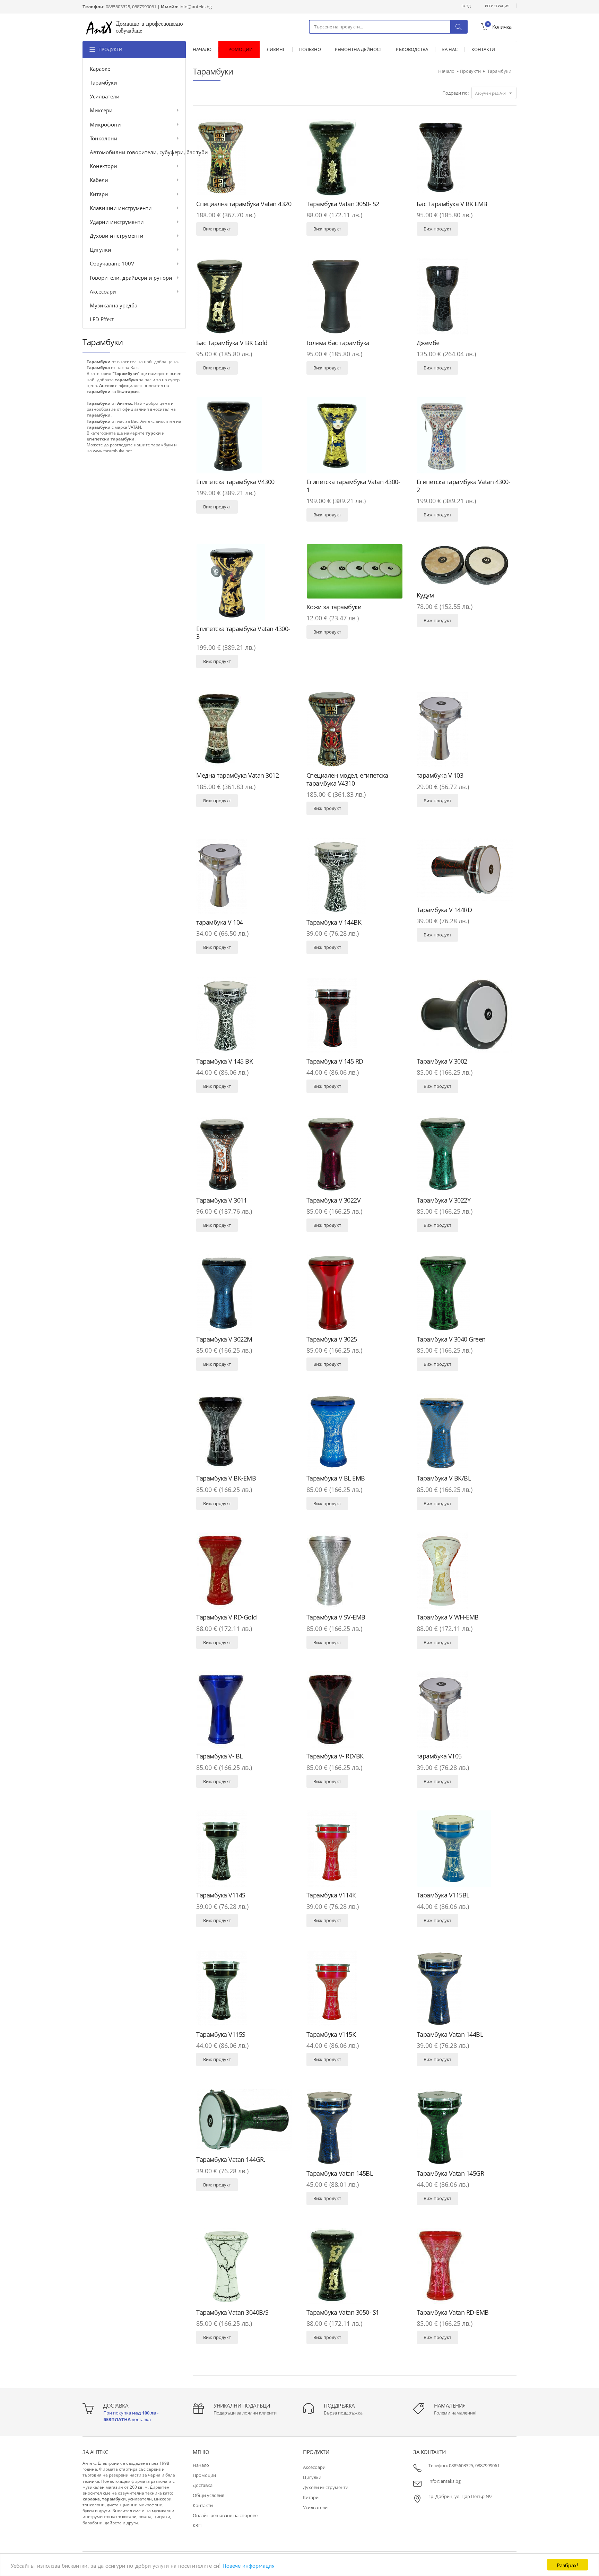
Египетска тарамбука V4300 (235, 482)
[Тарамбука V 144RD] (465, 870)
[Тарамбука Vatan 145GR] (465, 2127)
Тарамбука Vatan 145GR (450, 2173)
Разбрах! (567, 2565)
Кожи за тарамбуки (334, 607)
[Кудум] (465, 566)
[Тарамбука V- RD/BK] (355, 1710)
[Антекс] (134, 27)
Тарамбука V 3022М (224, 1339)
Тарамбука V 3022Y (444, 1200)
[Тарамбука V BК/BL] (465, 1432)
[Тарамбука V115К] (355, 1988)
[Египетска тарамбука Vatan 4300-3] (244, 582)
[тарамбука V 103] (465, 729)
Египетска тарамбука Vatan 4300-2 (464, 486)
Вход (466, 6)
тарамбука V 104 (220, 922)
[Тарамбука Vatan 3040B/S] (244, 2266)
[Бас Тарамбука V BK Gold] (244, 296)
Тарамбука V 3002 (442, 1061)
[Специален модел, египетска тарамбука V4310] (355, 729)
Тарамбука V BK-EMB (226, 1478)
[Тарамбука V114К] (355, 1849)
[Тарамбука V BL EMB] (355, 1432)
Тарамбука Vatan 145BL (340, 2173)
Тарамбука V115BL (443, 1895)
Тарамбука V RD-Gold (227, 1617)
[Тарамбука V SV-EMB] (355, 1571)
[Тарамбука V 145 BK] (244, 1015)
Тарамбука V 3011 (222, 1200)
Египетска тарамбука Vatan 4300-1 (353, 486)
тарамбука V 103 (440, 775)
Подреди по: (455, 93)
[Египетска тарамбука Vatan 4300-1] (355, 435)
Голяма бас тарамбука (338, 343)
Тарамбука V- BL (219, 1756)
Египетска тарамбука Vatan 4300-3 (243, 633)
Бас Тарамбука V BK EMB (452, 204)
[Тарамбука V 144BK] (355, 876)
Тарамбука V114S (221, 1895)
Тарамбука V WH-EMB (448, 1617)
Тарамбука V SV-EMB (336, 1617)
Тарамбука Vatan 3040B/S (232, 2312)
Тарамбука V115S (221, 2034)
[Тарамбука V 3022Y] (465, 1154)
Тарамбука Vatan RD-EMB (453, 2312)
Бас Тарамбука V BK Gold (232, 343)
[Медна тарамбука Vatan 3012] (244, 729)
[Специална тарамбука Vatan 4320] (244, 157)
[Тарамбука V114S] (244, 1849)
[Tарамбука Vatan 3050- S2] (355, 157)
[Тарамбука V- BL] (244, 1710)
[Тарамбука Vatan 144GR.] (244, 2120)
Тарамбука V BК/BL (444, 1478)
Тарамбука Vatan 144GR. (231, 2159)
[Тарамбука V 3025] (355, 1293)
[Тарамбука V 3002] (465, 1015)
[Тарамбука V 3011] (244, 1154)
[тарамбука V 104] (244, 876)
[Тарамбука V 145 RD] (355, 1015)
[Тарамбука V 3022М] (244, 1293)
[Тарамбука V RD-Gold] (244, 1571)
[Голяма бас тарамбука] (355, 296)
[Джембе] (465, 296)
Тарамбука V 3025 (332, 1339)
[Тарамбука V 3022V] (355, 1154)
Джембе (428, 343)
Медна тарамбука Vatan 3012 (237, 775)
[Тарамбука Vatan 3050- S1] (355, 2266)
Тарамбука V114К (331, 1895)
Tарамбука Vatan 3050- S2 (343, 204)
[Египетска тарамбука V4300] (244, 435)
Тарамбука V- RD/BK (335, 1756)
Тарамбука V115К (331, 2034)
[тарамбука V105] (465, 1710)
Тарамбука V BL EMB (336, 1478)
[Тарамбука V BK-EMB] (244, 1432)
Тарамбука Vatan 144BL (450, 2034)
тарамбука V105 (439, 1756)
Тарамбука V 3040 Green (451, 1339)
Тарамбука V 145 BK (224, 1061)
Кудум (425, 595)
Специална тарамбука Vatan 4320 (244, 204)
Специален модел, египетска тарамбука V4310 (347, 779)
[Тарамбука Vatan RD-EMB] (465, 2266)
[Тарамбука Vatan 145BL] (355, 2127)
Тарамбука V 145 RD (335, 1061)
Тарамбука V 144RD (444, 910)
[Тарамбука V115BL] (465, 1849)
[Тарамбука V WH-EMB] (465, 1571)
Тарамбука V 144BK (334, 922)
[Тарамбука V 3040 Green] (465, 1293)
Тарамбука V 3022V (334, 1200)
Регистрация (497, 6)
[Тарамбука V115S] (244, 1988)
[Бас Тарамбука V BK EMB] (465, 157)
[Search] (459, 27)
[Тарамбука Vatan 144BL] (465, 1988)
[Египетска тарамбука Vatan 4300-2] (465, 435)
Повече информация (249, 2565)
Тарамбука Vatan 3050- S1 (343, 2312)
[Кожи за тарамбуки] (355, 571)
